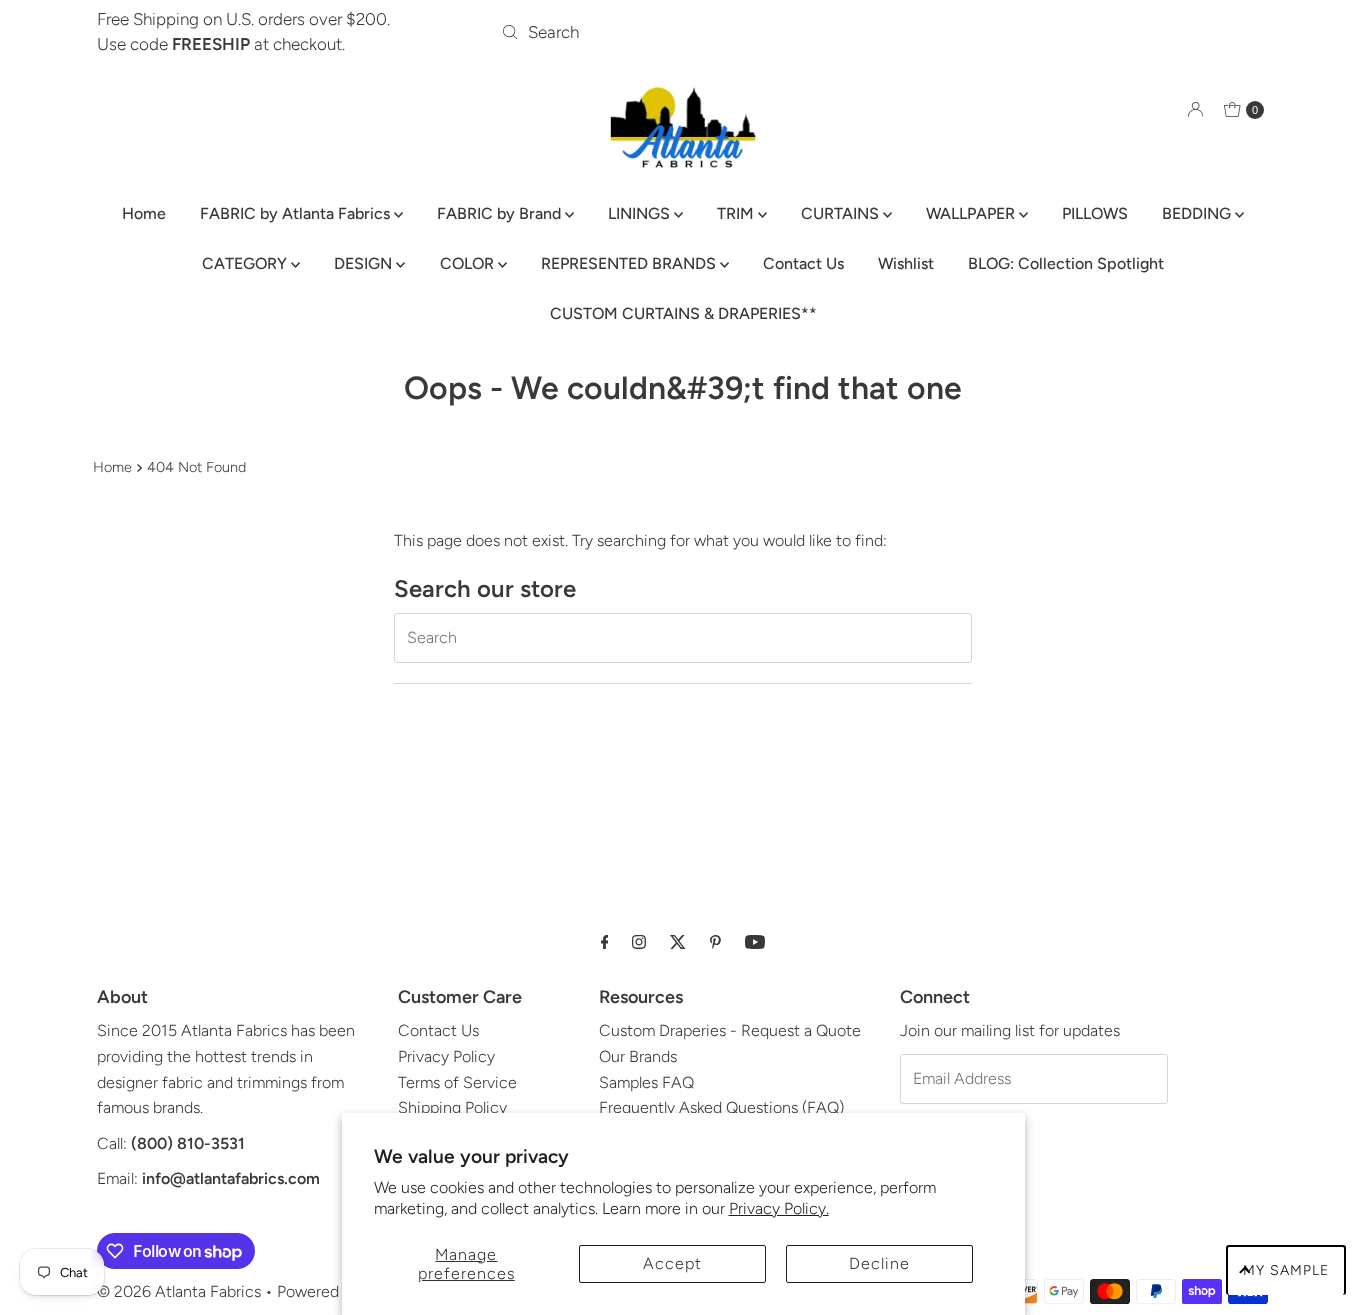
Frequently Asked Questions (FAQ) (721, 1107)
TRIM (737, 213)
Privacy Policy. (779, 1208)
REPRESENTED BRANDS (630, 263)
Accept (672, 1263)
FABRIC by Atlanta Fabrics (297, 213)
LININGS (641, 213)
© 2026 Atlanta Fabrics (179, 1291)
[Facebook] (605, 942)
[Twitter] (678, 942)
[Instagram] (639, 942)
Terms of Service (457, 1082)
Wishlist (906, 263)
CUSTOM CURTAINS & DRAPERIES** (683, 313)
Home (144, 213)
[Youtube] (755, 942)
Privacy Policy (446, 1056)
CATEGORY (246, 263)
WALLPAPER (972, 213)
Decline (879, 1263)
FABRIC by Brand (501, 213)
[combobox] (683, 32)
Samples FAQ (646, 1082)
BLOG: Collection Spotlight (1066, 263)
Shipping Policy (452, 1107)
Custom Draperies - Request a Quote (730, 1030)
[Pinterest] (715, 942)
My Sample (1286, 1270)
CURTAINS (842, 213)
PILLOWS (1095, 213)
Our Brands (638, 1056)
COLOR (469, 263)
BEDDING (1198, 213)
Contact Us (803, 263)
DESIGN (365, 263)
